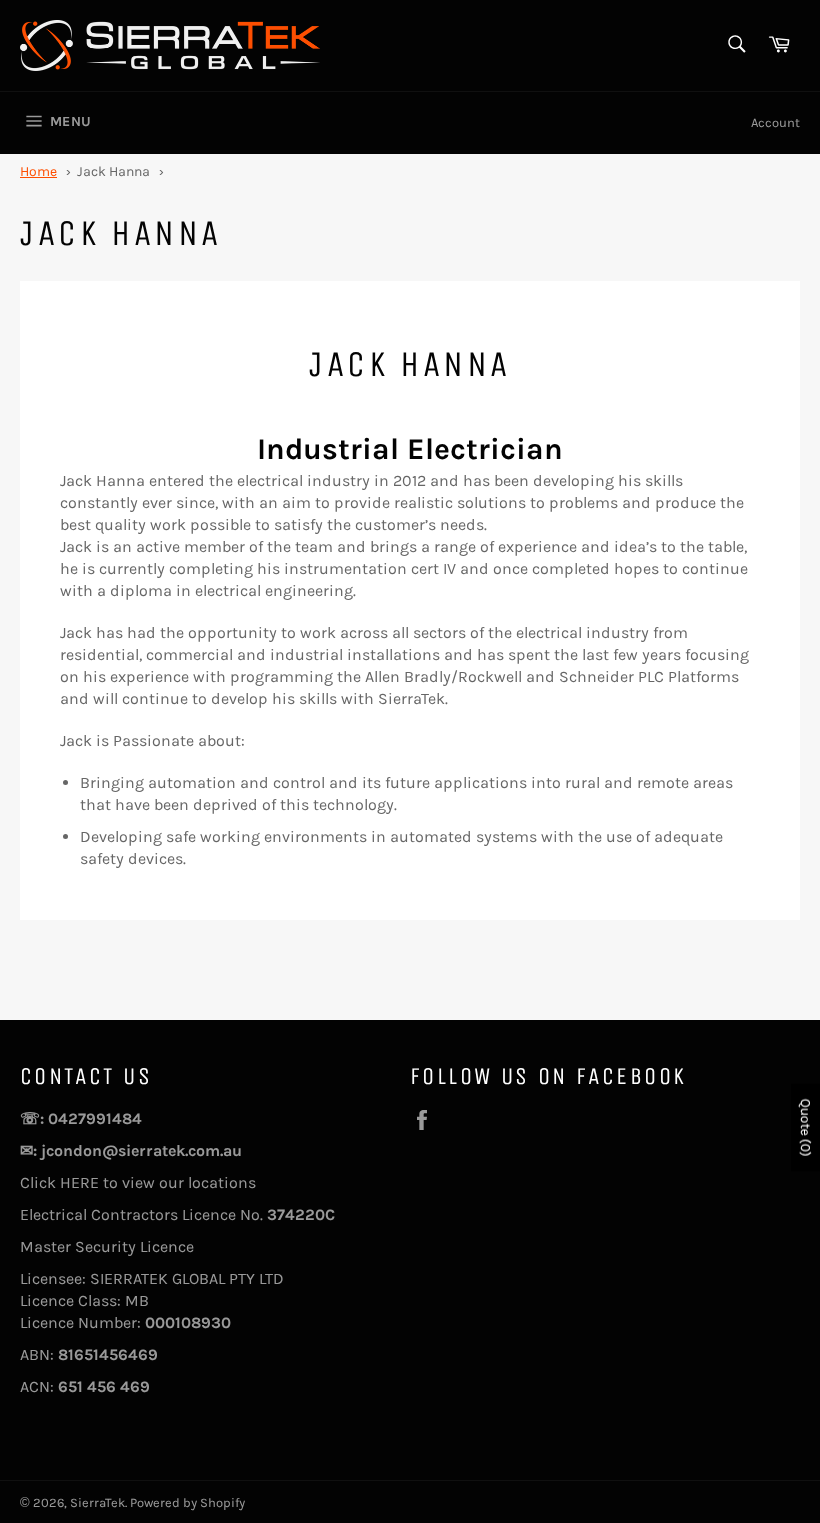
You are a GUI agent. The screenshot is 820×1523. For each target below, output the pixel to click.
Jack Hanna (113, 171)
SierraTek (97, 1502)
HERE (81, 1182)
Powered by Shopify (187, 1502)
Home (38, 171)
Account (775, 122)
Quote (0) (805, 1128)
